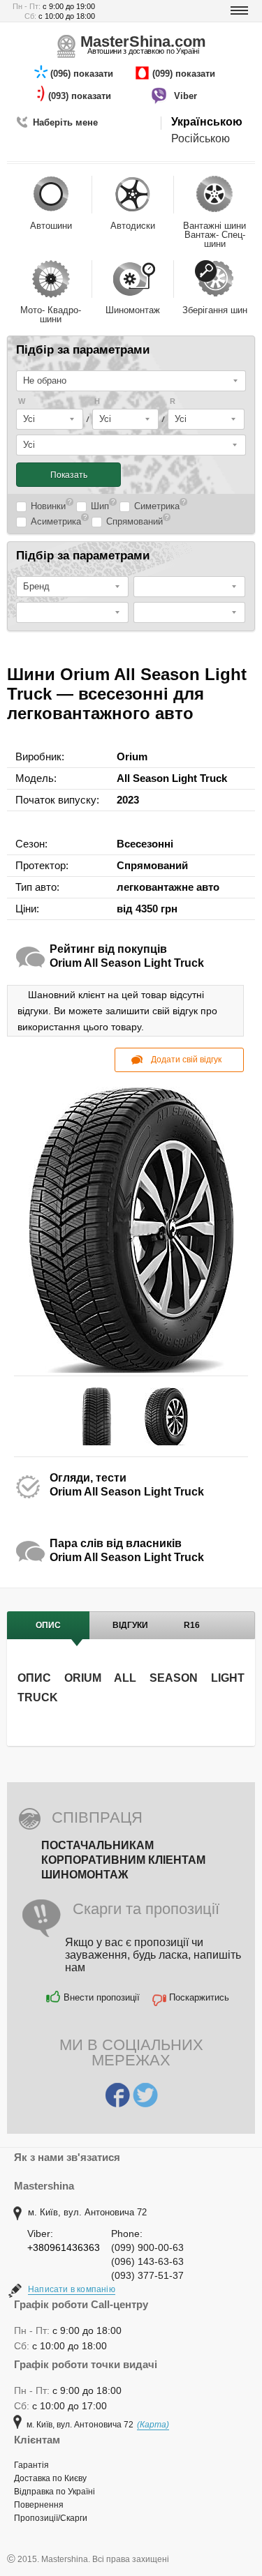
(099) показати (185, 74)
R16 (192, 1625)
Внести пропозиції (102, 1997)
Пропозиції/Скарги (51, 2518)
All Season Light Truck (172, 778)
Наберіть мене (65, 122)
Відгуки (130, 1625)
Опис (48, 1625)
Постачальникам (97, 1845)
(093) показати (81, 96)
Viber (187, 96)
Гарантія (31, 2465)
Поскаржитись (199, 1997)
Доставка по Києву (50, 2478)
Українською (207, 122)
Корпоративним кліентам (123, 1860)
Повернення (39, 2505)
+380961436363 (64, 2247)
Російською (201, 138)
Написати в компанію (72, 2289)
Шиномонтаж (85, 1875)
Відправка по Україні (54, 2492)
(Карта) (153, 2425)
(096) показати (83, 74)
